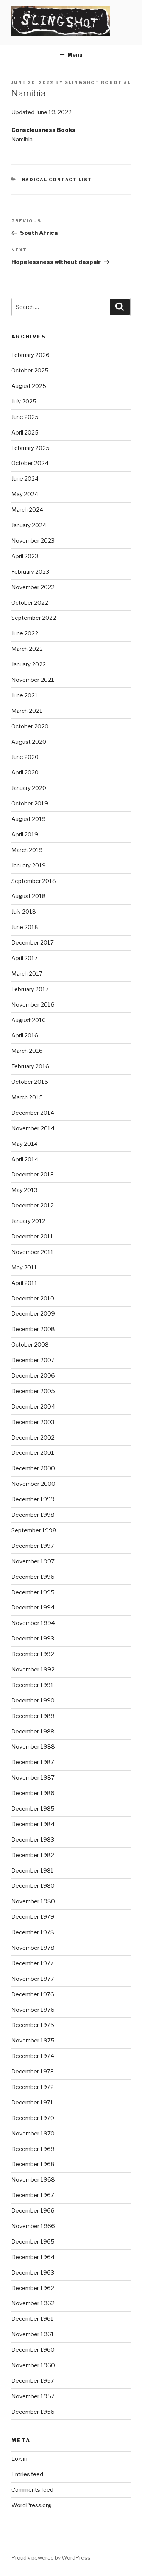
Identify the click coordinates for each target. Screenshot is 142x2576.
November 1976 (33, 2010)
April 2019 (25, 835)
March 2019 (27, 850)
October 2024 (30, 463)
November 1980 (33, 1901)
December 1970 (33, 2118)
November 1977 (33, 1979)
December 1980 (33, 1886)
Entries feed (27, 2474)
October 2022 (30, 603)
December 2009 (33, 1314)
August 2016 (29, 1020)
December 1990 (33, 1701)
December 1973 (33, 2072)
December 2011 (32, 1237)
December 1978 (33, 1932)
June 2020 (25, 757)
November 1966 (33, 2226)
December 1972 (33, 2087)
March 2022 (27, 649)
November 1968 (33, 2180)
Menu (75, 55)
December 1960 (33, 2350)
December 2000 (33, 1468)
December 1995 (33, 1592)
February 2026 (30, 355)
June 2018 (25, 927)
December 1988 (33, 1732)
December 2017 (33, 943)
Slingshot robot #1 (98, 82)
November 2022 (33, 587)
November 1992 (33, 1670)
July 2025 (24, 402)
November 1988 (33, 1747)
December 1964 (33, 2257)
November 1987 (33, 1778)
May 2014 (25, 1144)
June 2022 (25, 633)
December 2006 (33, 1376)
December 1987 (33, 1762)
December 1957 (33, 2381)
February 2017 (30, 989)
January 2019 (29, 866)
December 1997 (33, 1546)
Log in (19, 2459)
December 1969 (33, 2149)
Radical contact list (57, 180)
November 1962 (33, 2303)
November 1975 (33, 2041)
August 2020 (29, 742)
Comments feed (32, 2490)
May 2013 (24, 1190)
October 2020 (30, 726)
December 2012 (33, 1206)
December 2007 (33, 1360)
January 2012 (28, 1221)
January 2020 (29, 788)
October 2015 (30, 1082)
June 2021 (25, 695)
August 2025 (29, 386)
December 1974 (33, 2056)
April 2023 (25, 556)
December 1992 (33, 1654)
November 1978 (33, 1948)
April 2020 (25, 773)
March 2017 (27, 974)
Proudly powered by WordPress (51, 2558)
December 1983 (33, 1840)
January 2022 (29, 664)
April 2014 (25, 1159)
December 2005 (33, 1391)
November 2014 (33, 1128)
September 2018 (34, 881)
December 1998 (33, 1515)
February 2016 (30, 1066)
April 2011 (24, 1283)
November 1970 (33, 2134)
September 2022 (34, 618)
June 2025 (25, 417)
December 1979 (33, 1917)
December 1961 (33, 2319)
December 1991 (33, 1685)
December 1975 (33, 2025)
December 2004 (33, 1407)
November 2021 (33, 680)
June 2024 (25, 479)
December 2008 (33, 1329)
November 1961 (33, 2334)
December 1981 (33, 1871)
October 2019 (30, 804)
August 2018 (29, 896)
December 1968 (33, 2164)
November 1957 (33, 2396)
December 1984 (33, 1824)
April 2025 (25, 433)
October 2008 (30, 1345)
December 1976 (33, 1994)
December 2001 (33, 1453)
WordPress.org (31, 2505)
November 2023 (33, 541)
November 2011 (33, 1252)
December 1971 (32, 2103)
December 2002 (33, 1438)
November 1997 (33, 1561)
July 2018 (24, 912)
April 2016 (25, 1035)
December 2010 (33, 1299)
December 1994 (33, 1608)
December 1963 (33, 2273)
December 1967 (33, 2195)
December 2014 (33, 1113)
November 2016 (33, 1005)
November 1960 (33, 2365)
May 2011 (24, 1268)
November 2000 (33, 1484)
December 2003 (33, 1422)
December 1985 (33, 1809)
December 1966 (33, 2211)
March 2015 (27, 1097)
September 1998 (34, 1530)
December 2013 (33, 1175)
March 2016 (27, 1051)
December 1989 (33, 1716)
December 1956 (33, 2412)
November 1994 (33, 1623)
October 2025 (30, 371)
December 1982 (33, 1855)
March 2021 (27, 711)
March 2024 (27, 510)
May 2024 (25, 494)
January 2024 (29, 525)
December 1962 (33, 2288)
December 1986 (33, 1793)
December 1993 (33, 1639)
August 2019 (29, 819)
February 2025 (30, 448)
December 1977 (33, 1963)
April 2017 (25, 958)
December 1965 (33, 2242)
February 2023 (30, 572)
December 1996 (33, 1577)
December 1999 (33, 1499)
